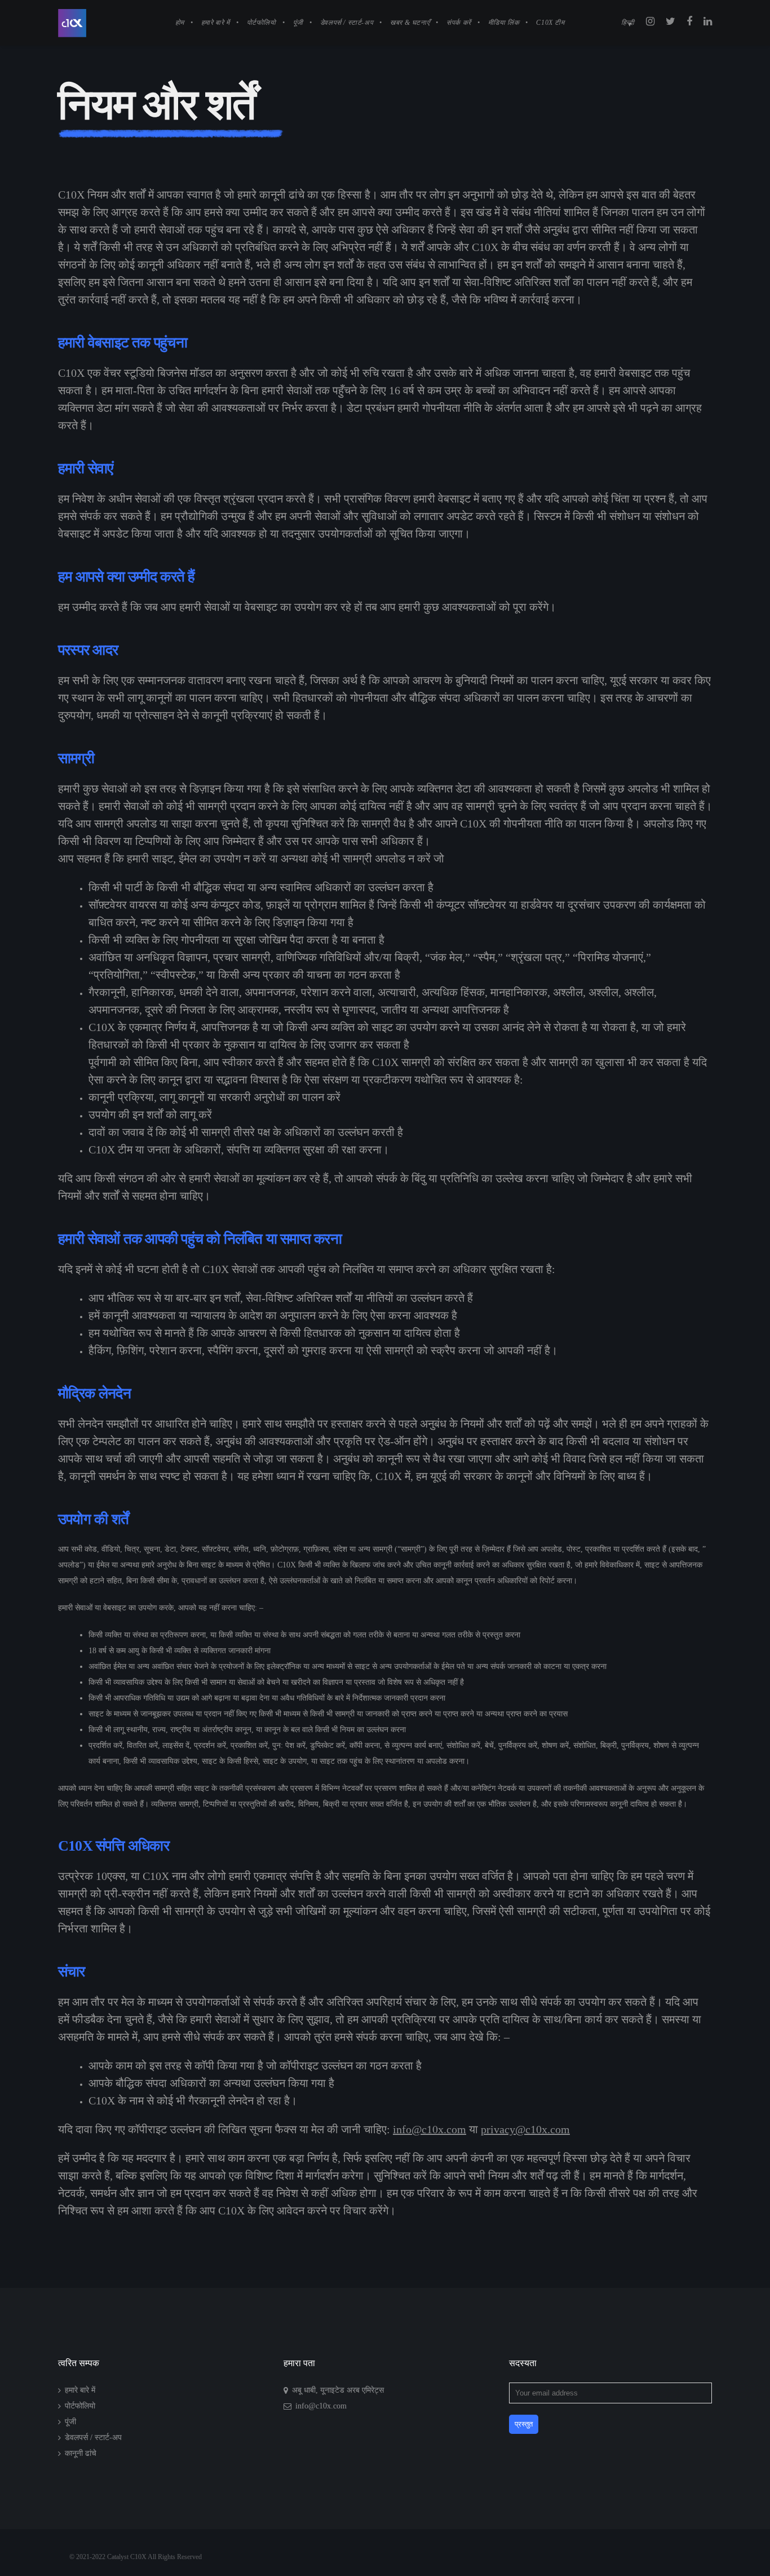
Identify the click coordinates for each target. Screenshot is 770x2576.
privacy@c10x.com (525, 2129)
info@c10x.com (430, 2129)
